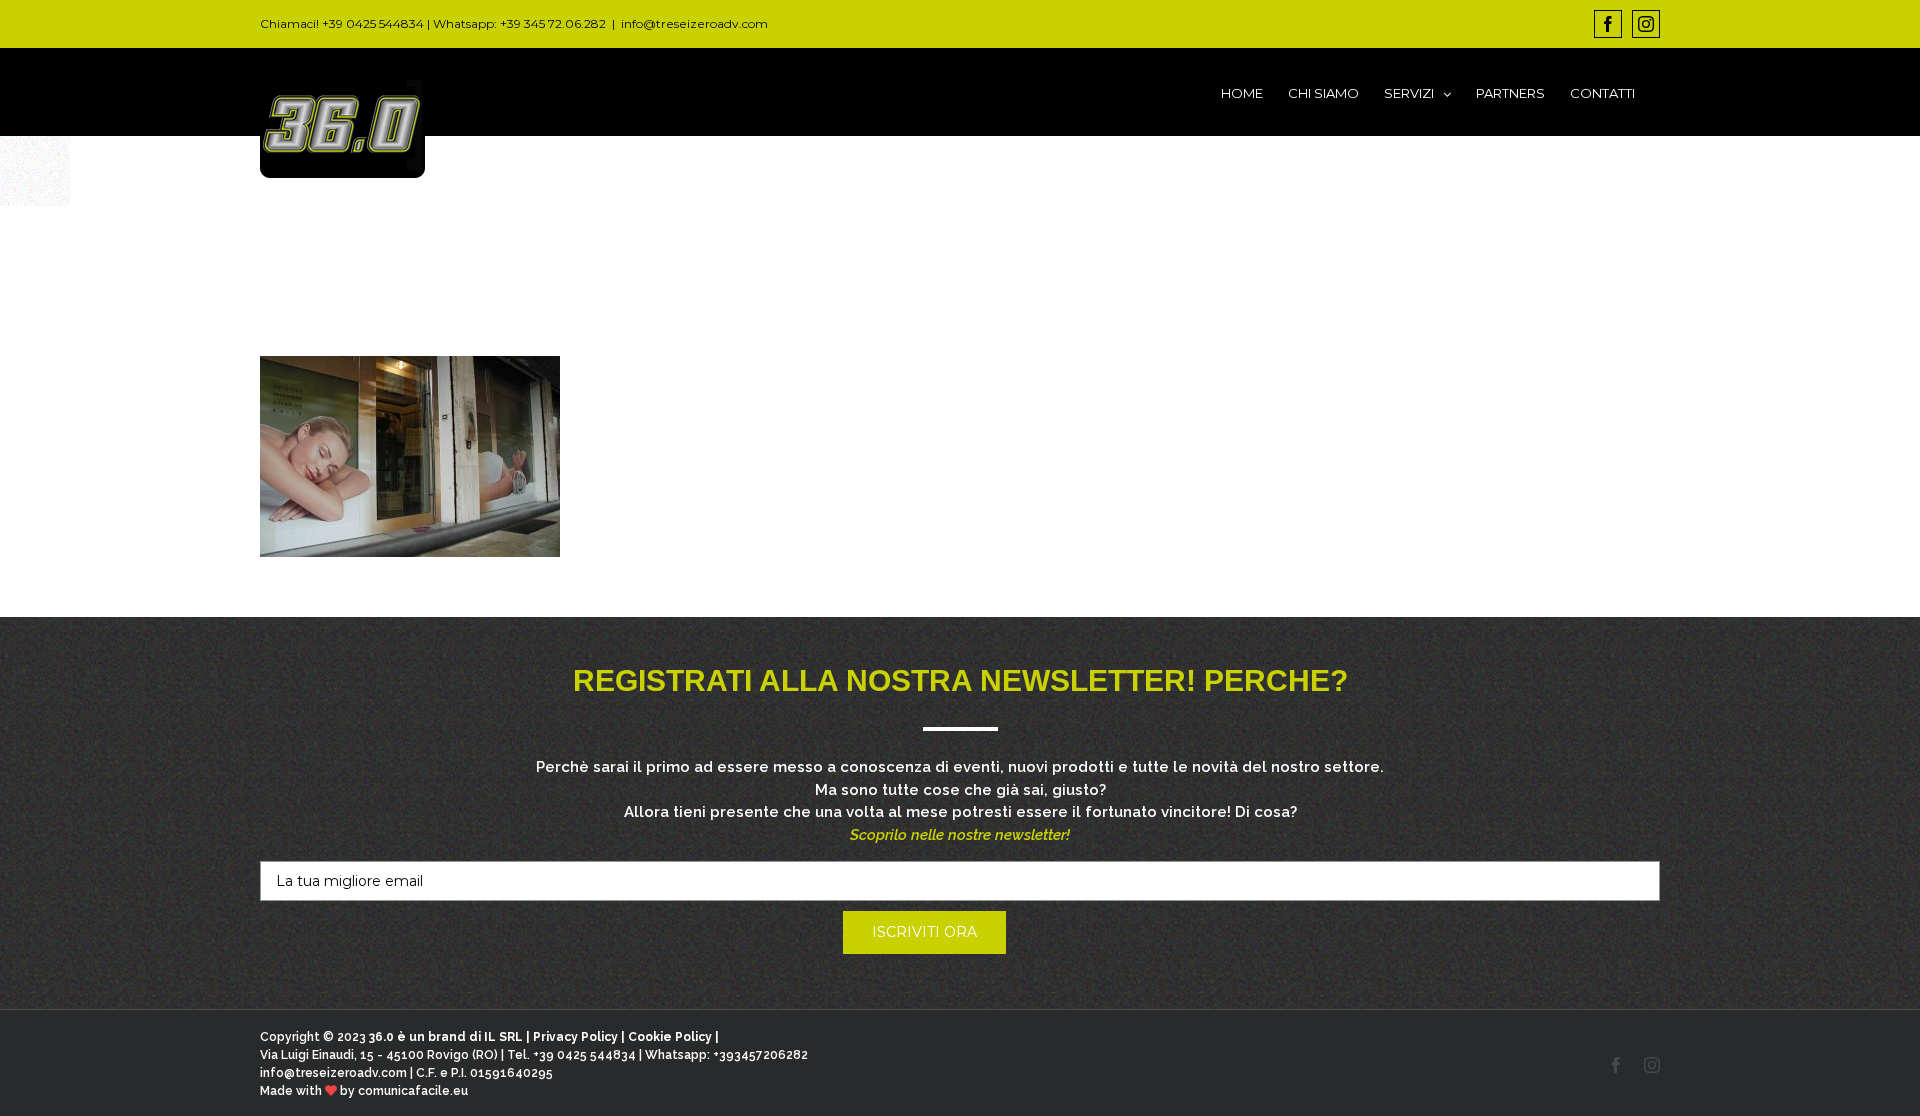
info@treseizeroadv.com (694, 23)
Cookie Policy (670, 1037)
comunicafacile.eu (413, 1091)
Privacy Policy (575, 1037)
